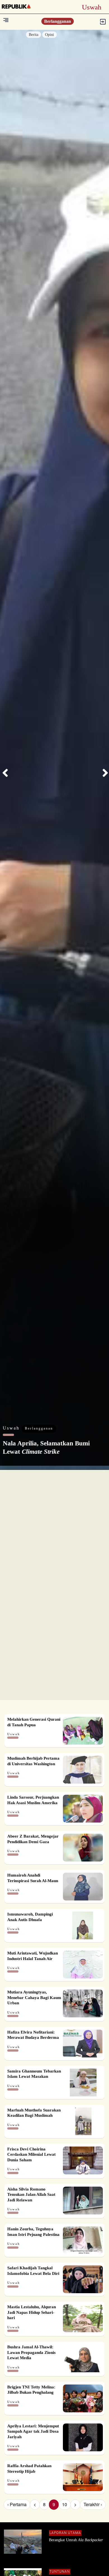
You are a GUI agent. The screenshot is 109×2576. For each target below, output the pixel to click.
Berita (34, 35)
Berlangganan (58, 21)
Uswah (12, 1428)
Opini (49, 35)
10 (65, 2504)
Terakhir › (93, 2504)
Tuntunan (60, 2572)
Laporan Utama (65, 2533)
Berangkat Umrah (76, 2540)
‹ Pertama (17, 2504)
